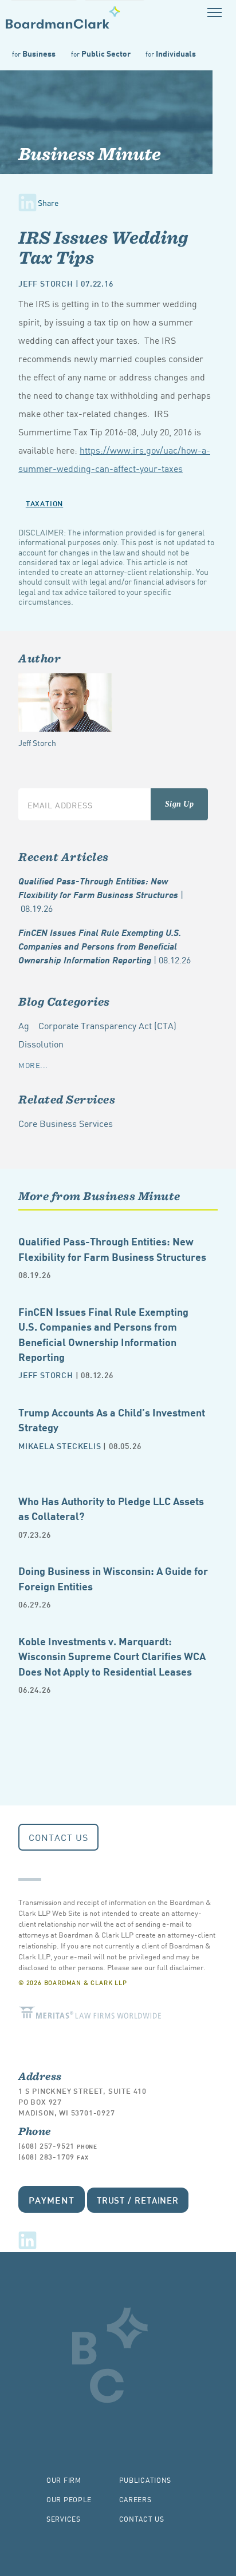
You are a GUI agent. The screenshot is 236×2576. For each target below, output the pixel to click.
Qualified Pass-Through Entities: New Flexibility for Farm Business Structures (101, 894)
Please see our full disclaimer (155, 1967)
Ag (24, 1025)
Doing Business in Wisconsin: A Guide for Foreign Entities (113, 1577)
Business (34, 53)
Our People (69, 2499)
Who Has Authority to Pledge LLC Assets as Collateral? (111, 1508)
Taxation (44, 503)
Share (48, 203)
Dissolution (41, 1043)
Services (64, 2519)
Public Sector (101, 53)
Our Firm (64, 2480)
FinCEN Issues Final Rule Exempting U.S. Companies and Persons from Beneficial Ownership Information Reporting (105, 946)
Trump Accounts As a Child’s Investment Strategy (112, 1419)
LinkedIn (27, 2240)
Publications (145, 2480)
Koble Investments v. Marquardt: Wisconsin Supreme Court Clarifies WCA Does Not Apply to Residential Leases (112, 1656)
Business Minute (90, 154)
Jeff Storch (46, 283)
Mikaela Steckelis (60, 1445)
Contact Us (58, 1837)
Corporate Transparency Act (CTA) (107, 1025)
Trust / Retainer (138, 2200)
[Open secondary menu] (215, 12)
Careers (135, 2499)
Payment (52, 2199)
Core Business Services (66, 1123)
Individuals (171, 53)
